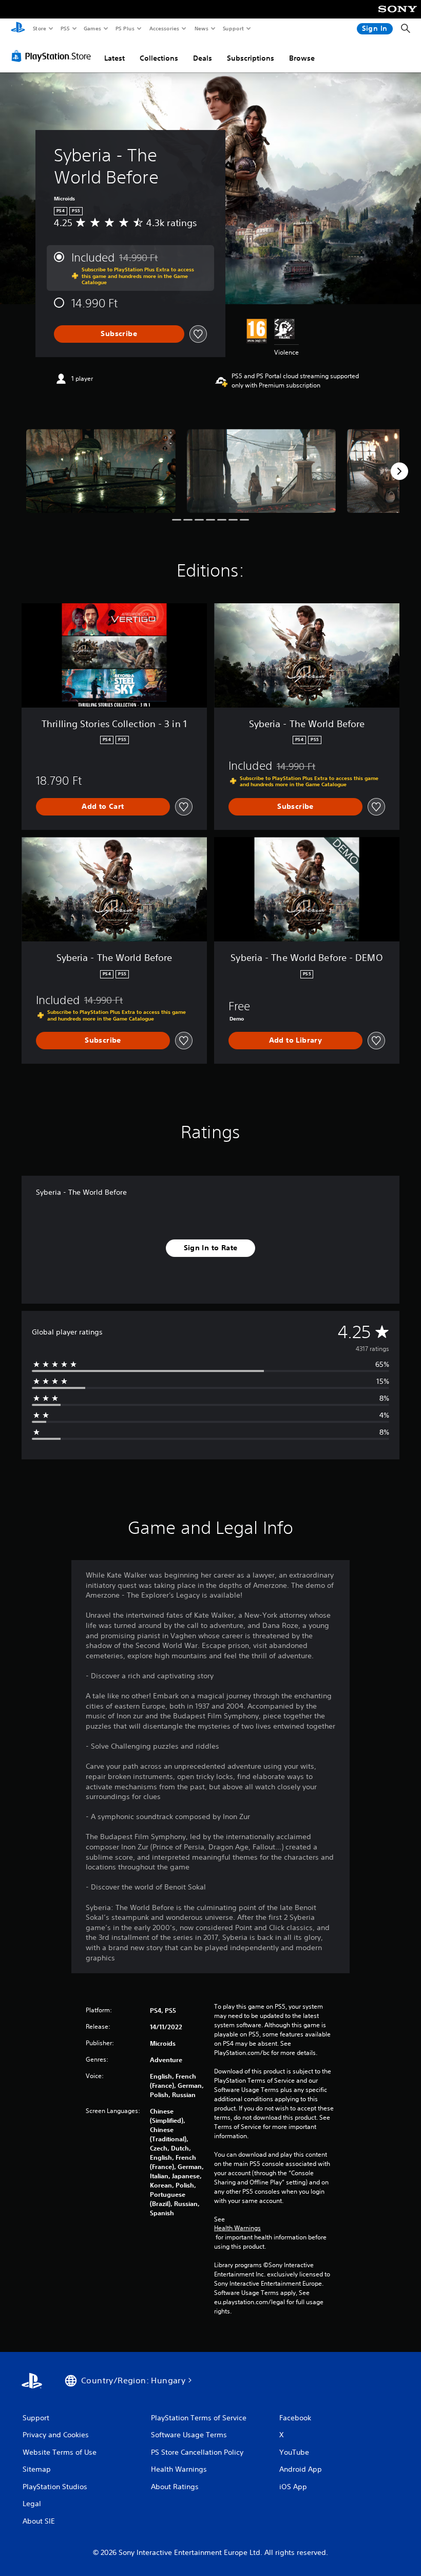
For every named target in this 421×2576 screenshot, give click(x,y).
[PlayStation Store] (53, 56)
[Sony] (398, 16)
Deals (203, 58)
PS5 (65, 28)
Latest (114, 58)
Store (39, 28)
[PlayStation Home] (18, 29)
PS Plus (125, 28)
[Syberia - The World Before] (101, 471)
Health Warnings (237, 2228)
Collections (159, 58)
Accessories (164, 28)
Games (92, 28)
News (202, 28)
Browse (302, 58)
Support (233, 28)
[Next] (399, 471)
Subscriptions (251, 58)
